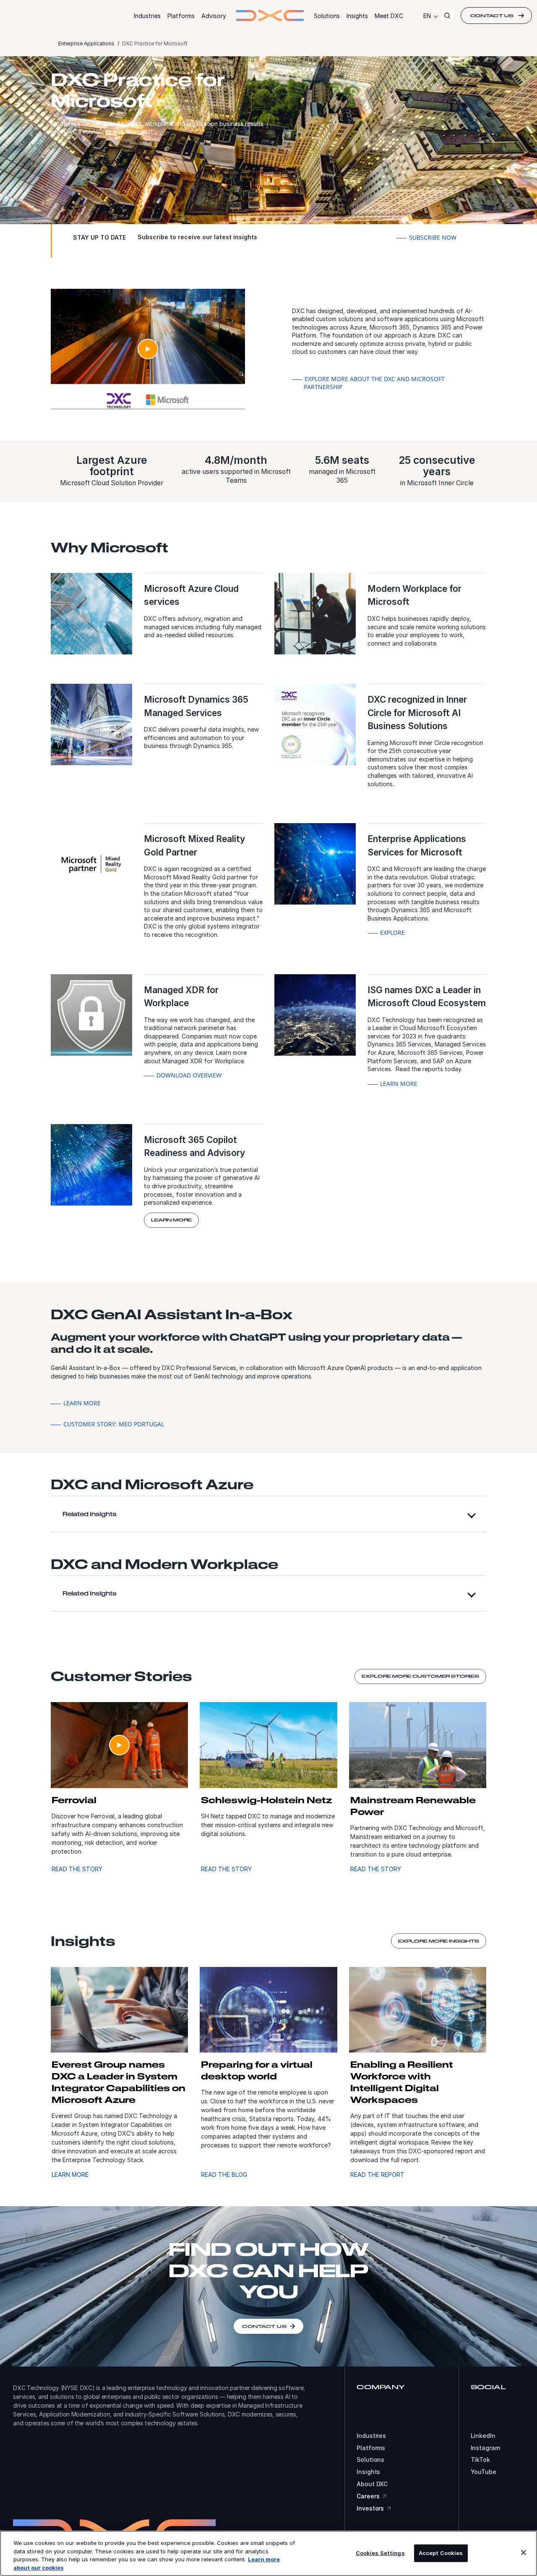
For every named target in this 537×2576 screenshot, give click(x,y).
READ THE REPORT (377, 2175)
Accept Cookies (441, 2553)
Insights (357, 16)
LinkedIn (483, 2436)
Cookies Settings (380, 2553)
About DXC (372, 2484)
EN (427, 16)
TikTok (480, 2460)
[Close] (524, 2552)
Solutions (327, 16)
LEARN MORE (70, 2175)
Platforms (181, 16)
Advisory (214, 16)
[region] (268, 2553)
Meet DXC (389, 16)
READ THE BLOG (224, 2175)
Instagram (485, 2448)
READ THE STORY (77, 1869)
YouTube (484, 2472)
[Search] (447, 16)
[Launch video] (148, 349)
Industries (147, 16)
